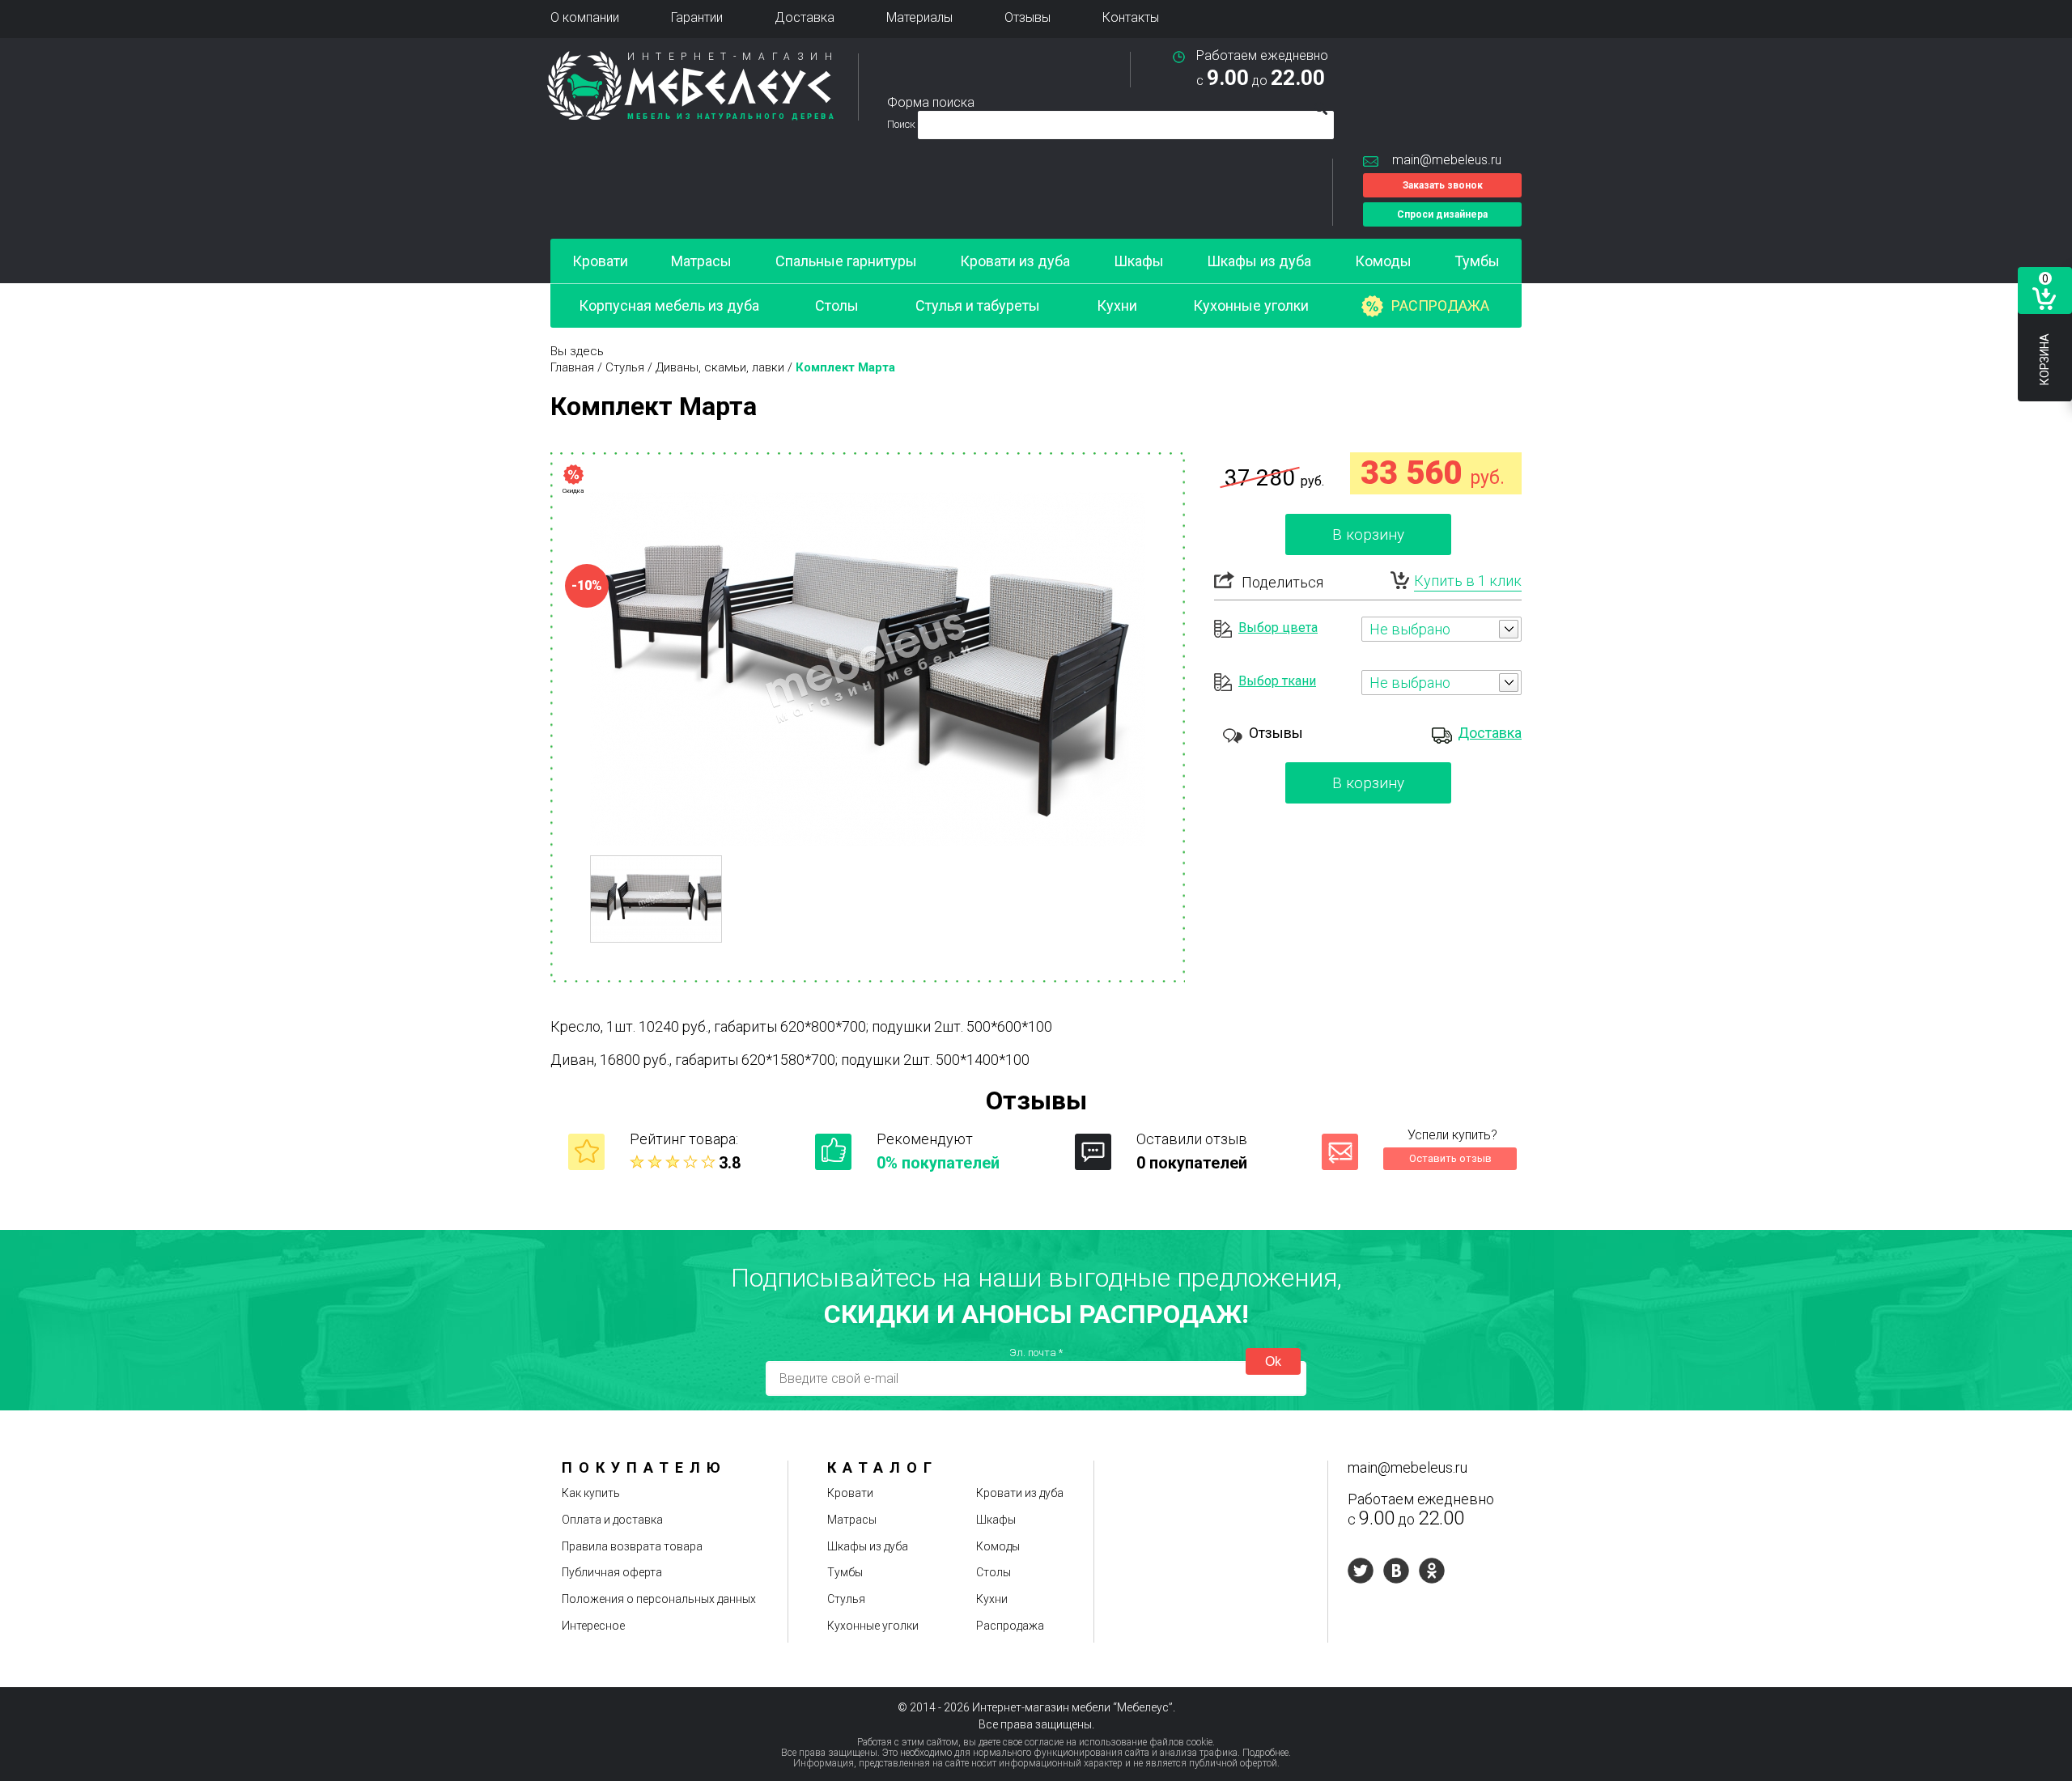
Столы (837, 305)
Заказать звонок (1443, 185)
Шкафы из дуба (1259, 261)
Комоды (1383, 261)
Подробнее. (1267, 1753)
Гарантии (697, 17)
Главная (572, 367)
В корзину (1368, 534)
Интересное (593, 1626)
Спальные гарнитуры (846, 261)
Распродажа (1440, 305)
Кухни (1117, 305)
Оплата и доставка (612, 1520)
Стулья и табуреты (978, 305)
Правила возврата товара (632, 1546)
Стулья (625, 367)
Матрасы (701, 261)
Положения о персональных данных (659, 1599)
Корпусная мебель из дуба (669, 305)
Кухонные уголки (1251, 305)
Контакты (1131, 17)
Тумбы (1477, 261)
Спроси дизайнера (1442, 214)
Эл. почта (1036, 1353)
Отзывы (1028, 17)
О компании (585, 17)
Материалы (919, 17)
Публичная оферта (612, 1572)
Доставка (805, 17)
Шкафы (1139, 261)
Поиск (902, 124)
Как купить (591, 1493)
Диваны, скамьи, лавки (720, 367)
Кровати (600, 261)
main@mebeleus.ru (1447, 160)
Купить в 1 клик (1468, 581)
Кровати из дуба (1015, 261)
